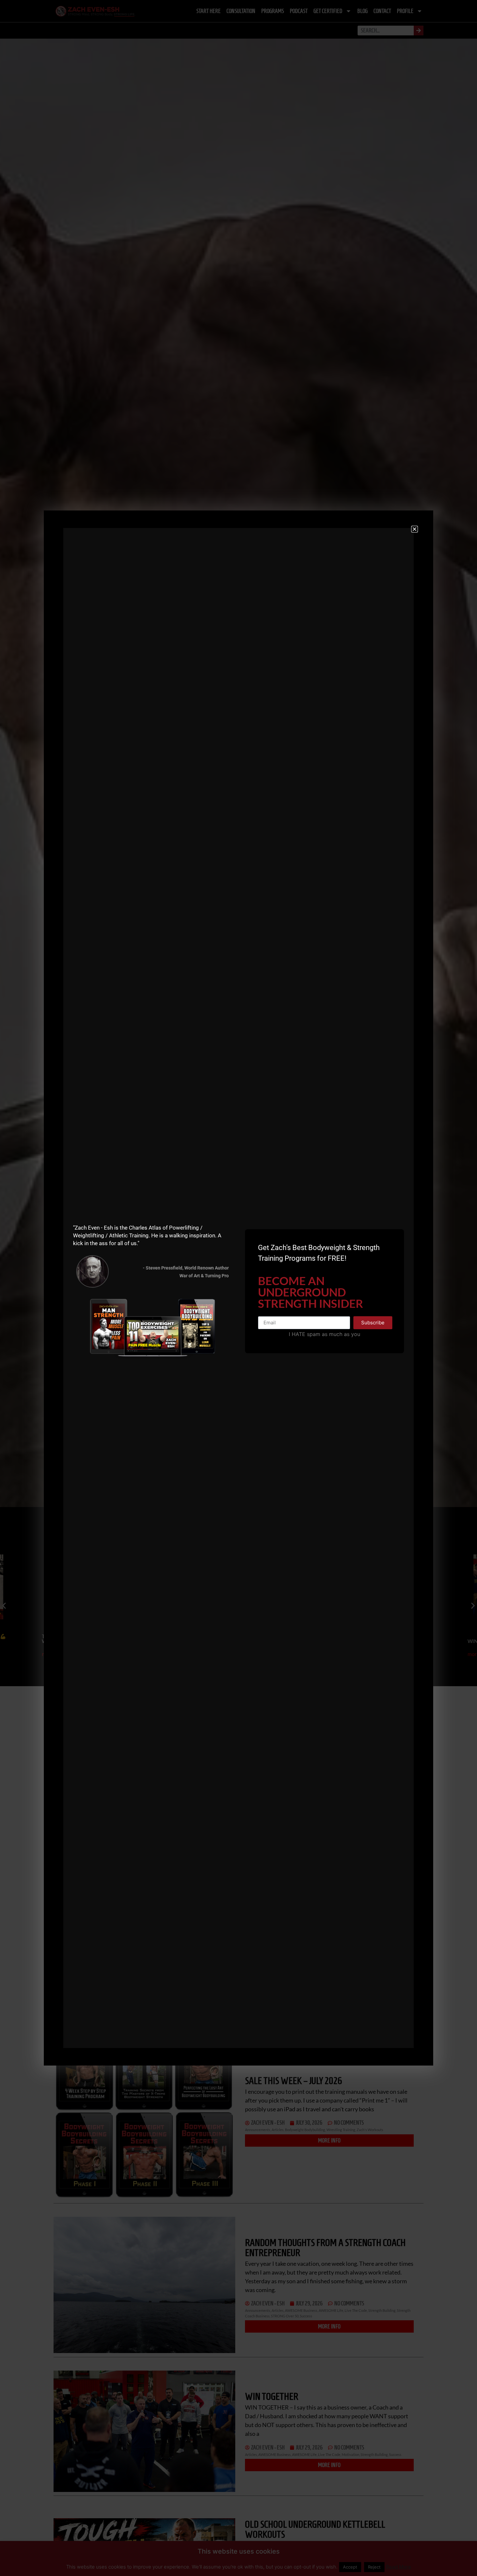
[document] (238, 1288)
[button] (415, 529)
